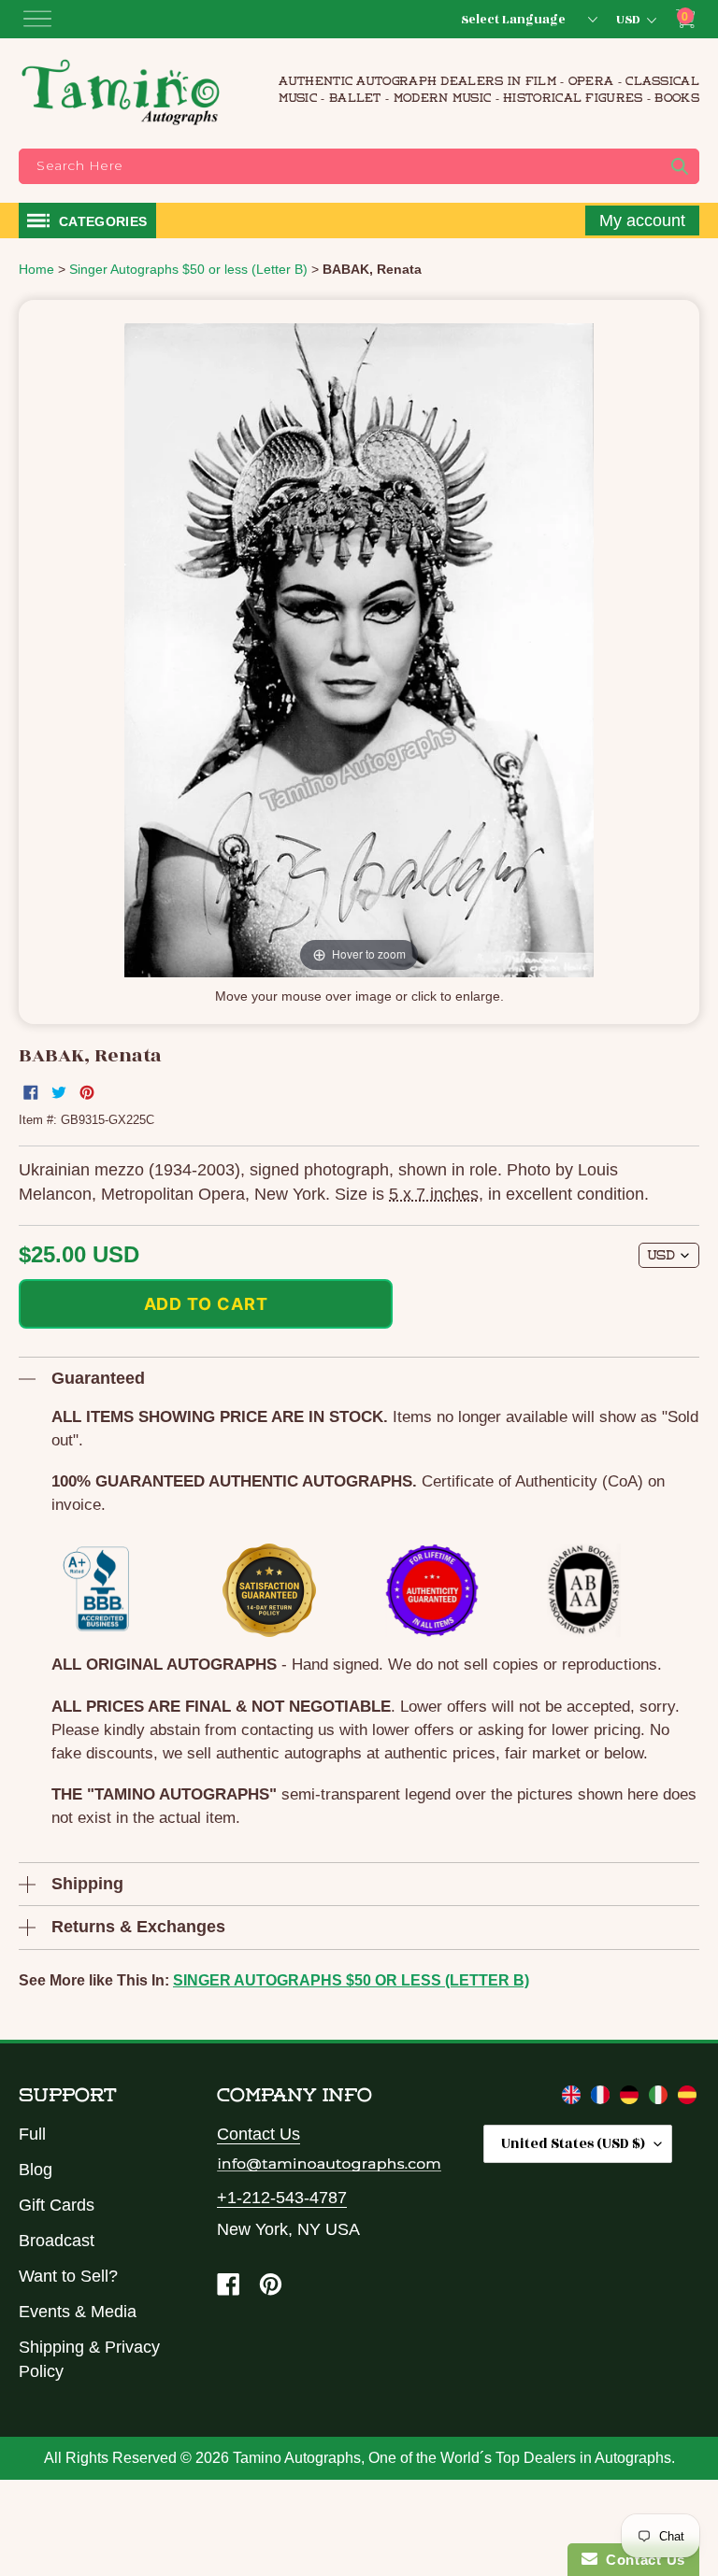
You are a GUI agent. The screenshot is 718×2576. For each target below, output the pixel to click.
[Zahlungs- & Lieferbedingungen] (632, 2099)
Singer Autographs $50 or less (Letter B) (351, 1980)
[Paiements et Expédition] (603, 2099)
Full (32, 2134)
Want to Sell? (68, 2276)
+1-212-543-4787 (282, 2198)
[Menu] (37, 19)
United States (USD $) (573, 2144)
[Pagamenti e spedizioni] (661, 2099)
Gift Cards (57, 2205)
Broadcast (57, 2241)
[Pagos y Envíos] (687, 2099)
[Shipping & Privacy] (574, 2099)
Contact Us (258, 2134)
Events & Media (78, 2312)
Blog (36, 2170)
